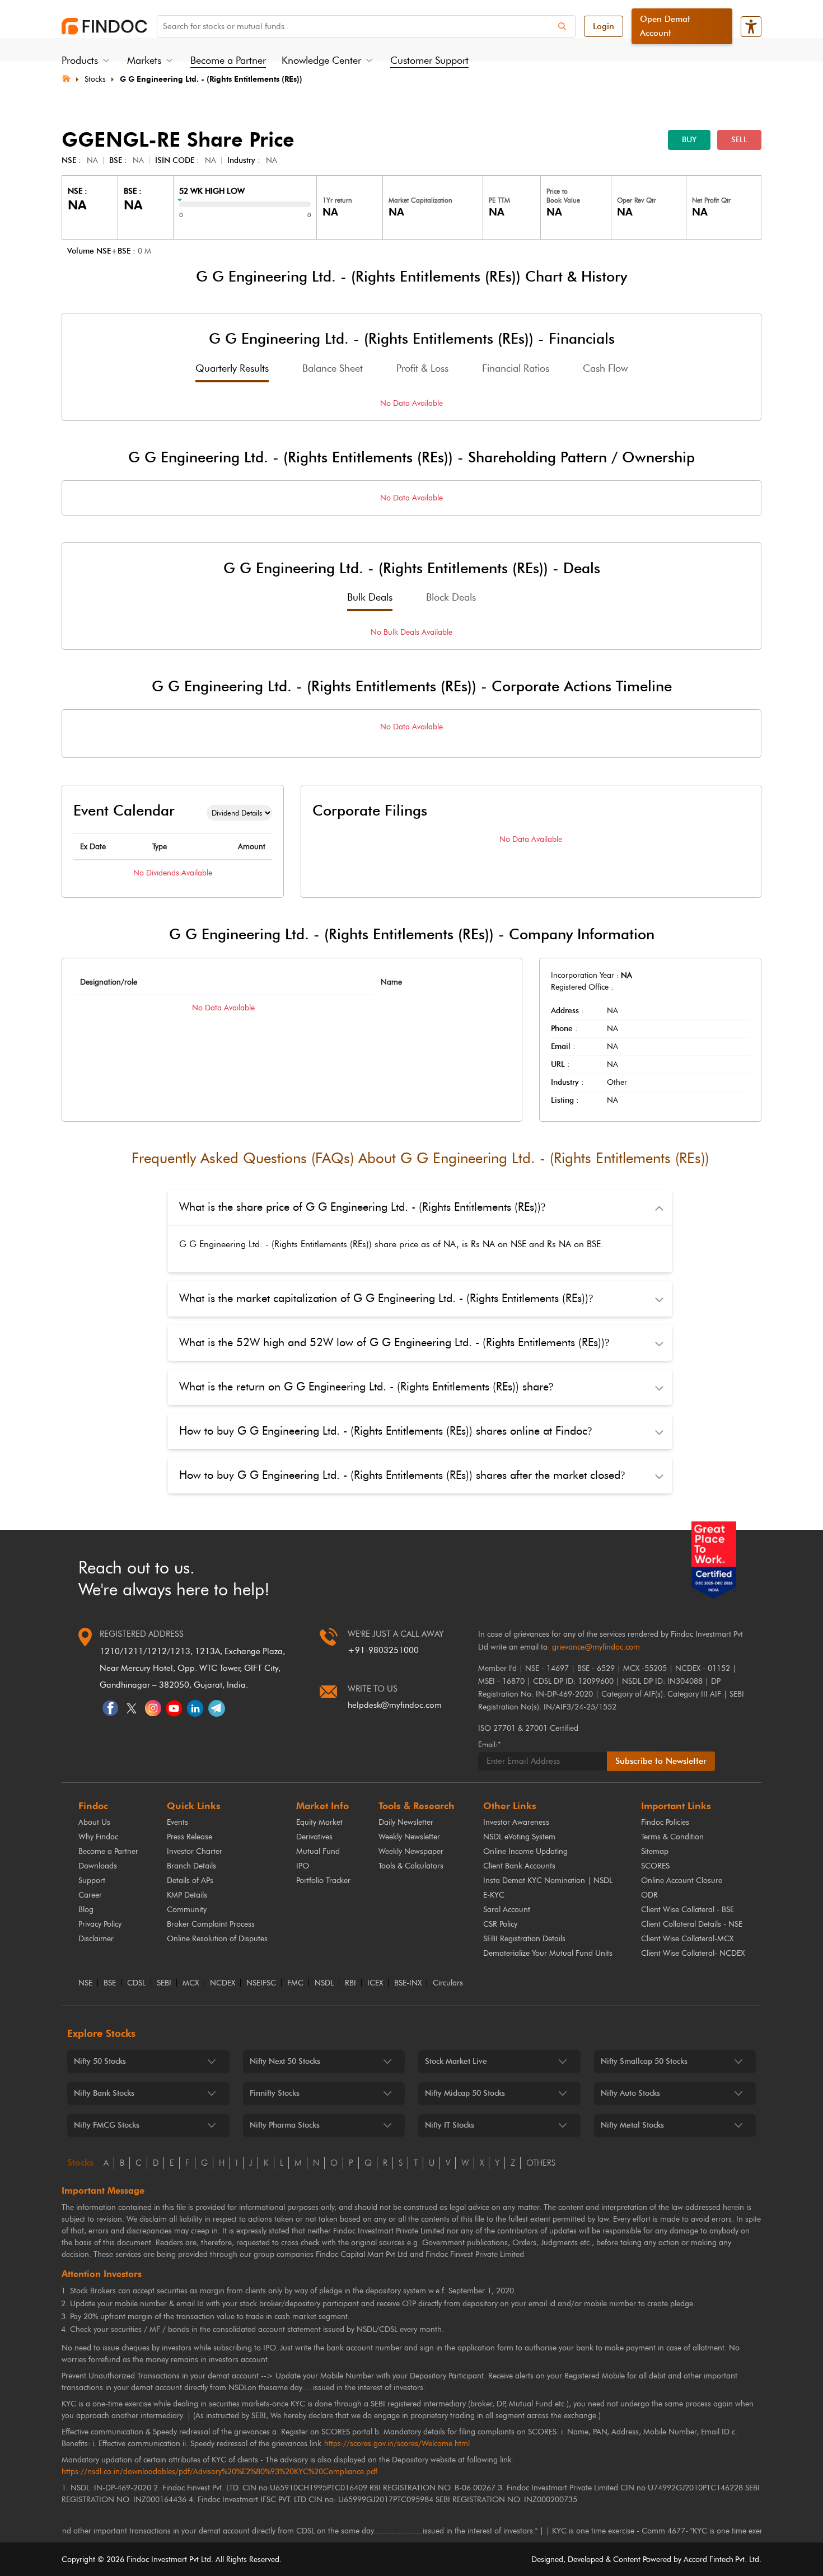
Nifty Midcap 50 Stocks (465, 2093)
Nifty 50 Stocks (100, 2061)
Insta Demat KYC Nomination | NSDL (548, 1881)
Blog (86, 1910)
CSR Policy (500, 1924)
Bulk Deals (370, 597)
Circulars (448, 1983)
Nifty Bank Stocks (104, 2093)
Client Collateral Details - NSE (692, 1924)
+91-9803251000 (383, 1650)
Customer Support (429, 60)
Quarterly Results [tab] (232, 368)
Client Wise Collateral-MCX (687, 1939)
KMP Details (187, 1895)
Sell (739, 140)
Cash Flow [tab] (605, 368)
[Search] (562, 26)
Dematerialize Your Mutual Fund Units (548, 1953)
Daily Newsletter (406, 1822)
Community (187, 1910)
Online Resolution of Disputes (217, 1939)
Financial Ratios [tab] (516, 368)
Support (92, 1881)
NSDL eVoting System (519, 1837)
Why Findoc (98, 1837)
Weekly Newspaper (411, 1851)
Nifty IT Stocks (450, 2125)
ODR (649, 1895)
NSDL (324, 1983)
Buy (689, 140)
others (541, 2163)
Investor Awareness (516, 1822)
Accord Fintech (709, 2559)
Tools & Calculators (411, 1866)
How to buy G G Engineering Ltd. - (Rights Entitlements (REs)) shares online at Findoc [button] (385, 1431)
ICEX (375, 1983)
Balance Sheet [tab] (333, 368)
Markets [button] (144, 60)
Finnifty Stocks (275, 2093)
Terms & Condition (672, 1837)
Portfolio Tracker (323, 1881)
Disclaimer (96, 1939)
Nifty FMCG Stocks (107, 2125)
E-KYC (494, 1895)
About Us (94, 1822)
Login (604, 26)
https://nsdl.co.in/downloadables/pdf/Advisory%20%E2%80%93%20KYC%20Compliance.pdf (219, 2472)
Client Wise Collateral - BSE (688, 1910)
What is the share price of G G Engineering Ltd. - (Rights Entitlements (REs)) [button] (362, 1207)
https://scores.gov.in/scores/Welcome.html (397, 2444)
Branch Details (191, 1866)
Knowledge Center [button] (321, 60)
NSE (85, 1983)
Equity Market (319, 1822)
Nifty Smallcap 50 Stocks (644, 2061)
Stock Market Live (456, 2061)
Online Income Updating (525, 1851)
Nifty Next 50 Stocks (285, 2061)
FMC (295, 1983)
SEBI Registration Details (524, 1939)
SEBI (164, 1983)
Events (177, 1822)
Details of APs (190, 1881)
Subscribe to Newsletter (661, 1761)
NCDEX (223, 1983)
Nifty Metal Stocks (632, 2125)
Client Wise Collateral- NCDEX (693, 1953)
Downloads (98, 1866)
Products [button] (80, 60)
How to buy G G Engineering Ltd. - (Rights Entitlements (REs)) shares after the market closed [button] (402, 1475)
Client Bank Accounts (519, 1866)
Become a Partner (228, 60)
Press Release (190, 1837)
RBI (350, 1983)
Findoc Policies (665, 1822)
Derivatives (314, 1837)
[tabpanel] (411, 403)
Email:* (489, 1744)
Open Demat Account (665, 26)
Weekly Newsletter (409, 1837)
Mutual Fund (318, 1851)
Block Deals (451, 597)
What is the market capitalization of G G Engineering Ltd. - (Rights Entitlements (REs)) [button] (386, 1298)
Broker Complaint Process (211, 1924)
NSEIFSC (261, 1983)
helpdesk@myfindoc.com (395, 1705)
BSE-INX (408, 1983)
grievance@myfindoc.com (596, 1647)
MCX (191, 1983)
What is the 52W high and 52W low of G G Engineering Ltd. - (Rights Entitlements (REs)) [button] (394, 1342)
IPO (303, 1866)
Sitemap (655, 1851)
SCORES (655, 1866)
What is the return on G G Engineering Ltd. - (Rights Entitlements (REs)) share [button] (366, 1387)
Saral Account (507, 1910)
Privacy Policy (100, 1924)
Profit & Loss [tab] (422, 368)
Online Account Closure (682, 1881)
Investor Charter (195, 1851)
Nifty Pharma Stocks (285, 2125)
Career (90, 1895)
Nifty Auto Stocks (630, 2093)
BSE (110, 1983)
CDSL (136, 1983)
